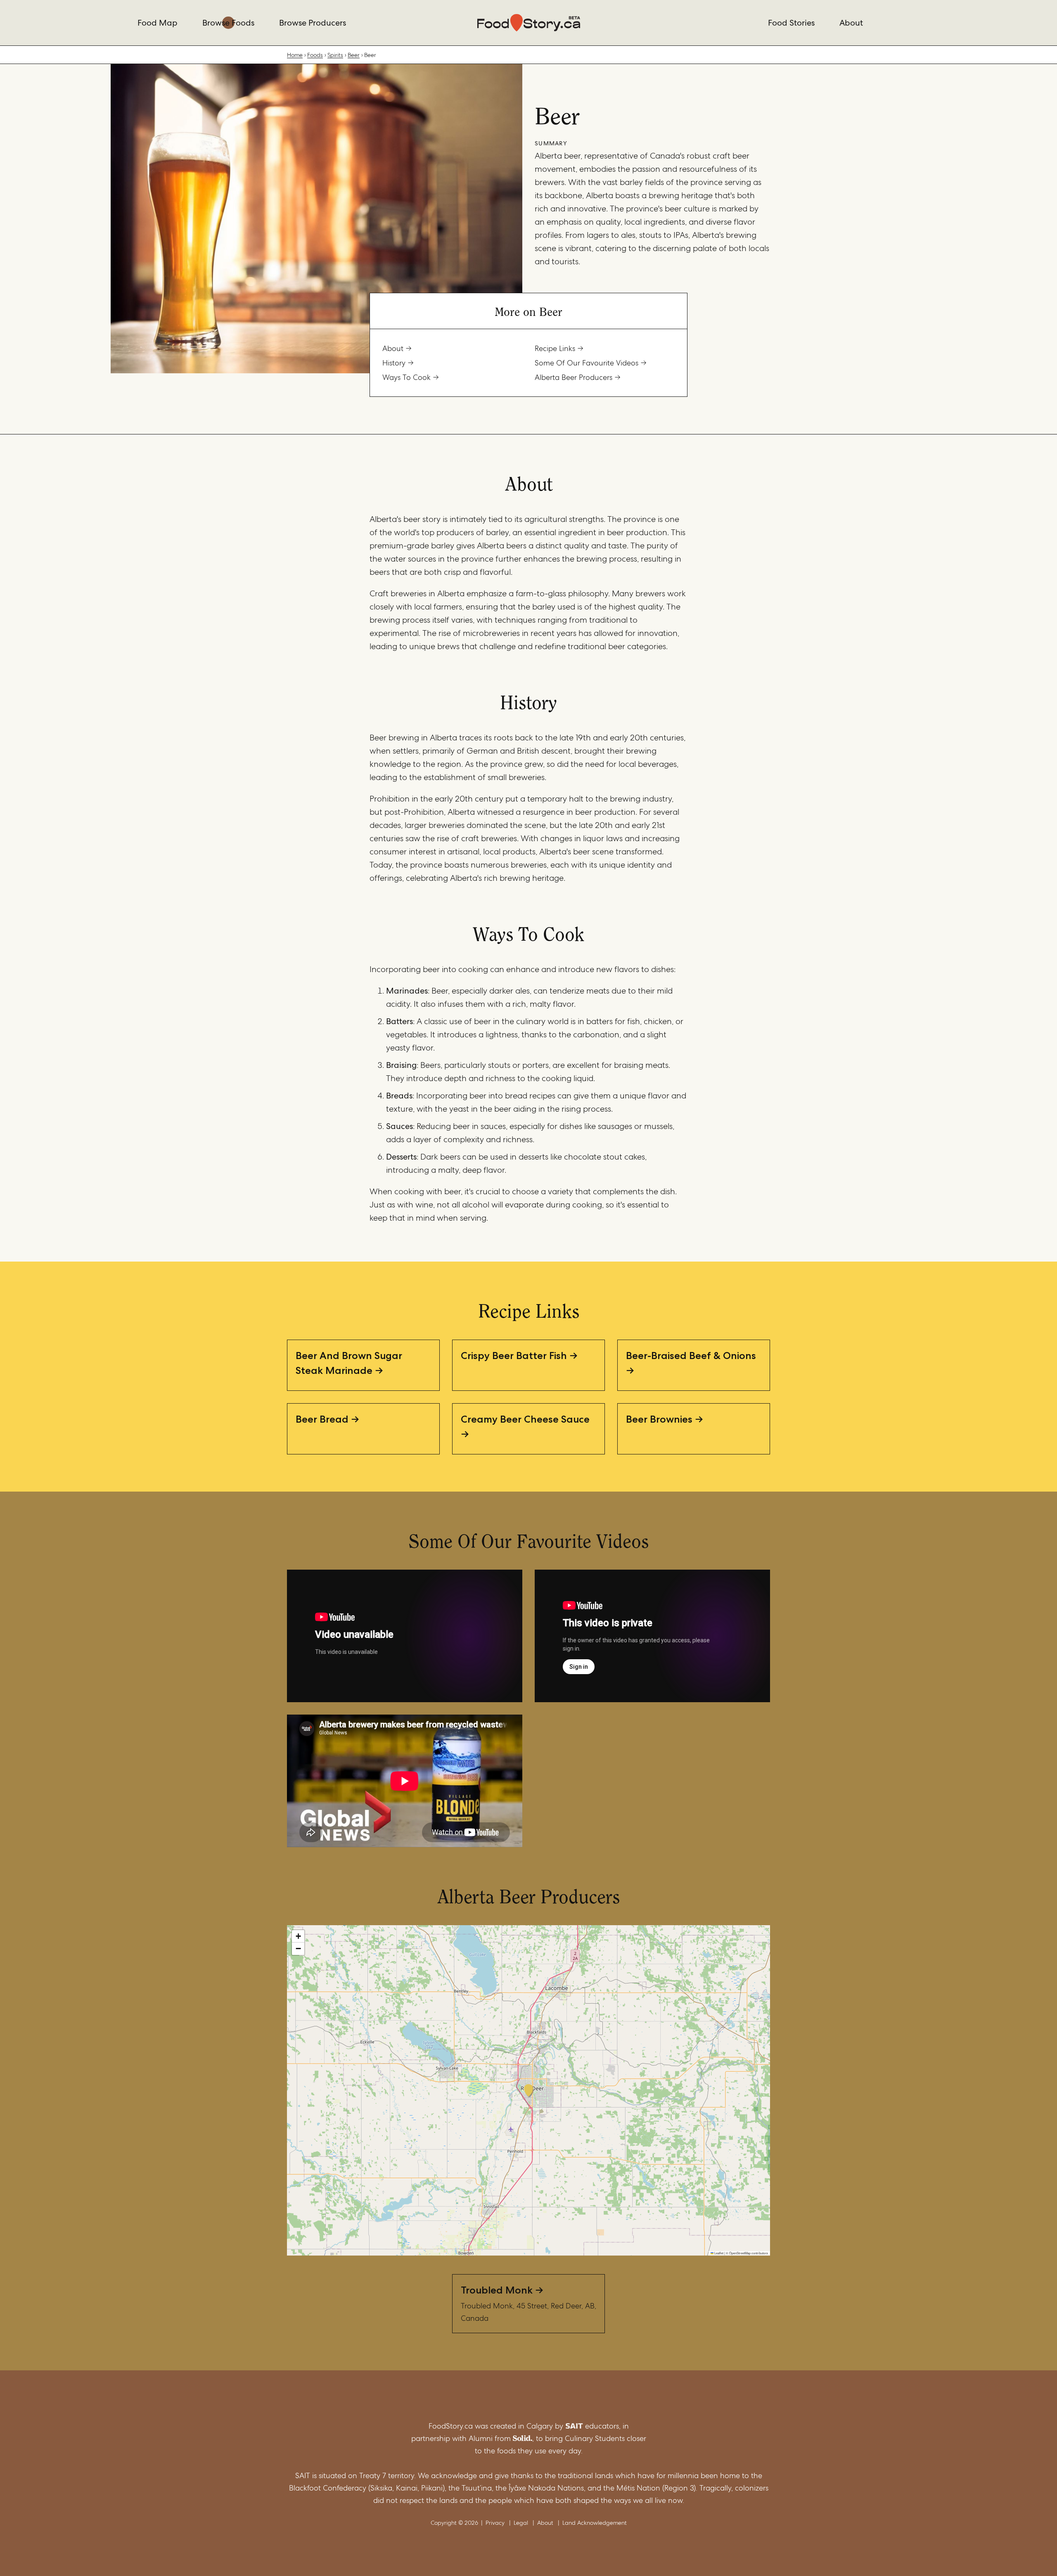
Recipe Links (555, 348)
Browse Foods (228, 23)
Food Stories (791, 23)
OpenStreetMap (740, 2253)
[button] (528, 2090)
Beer (354, 55)
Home (295, 55)
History (394, 363)
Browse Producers (313, 23)
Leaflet (718, 2253)
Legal (521, 2523)
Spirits (335, 55)
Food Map (158, 23)
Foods (315, 55)
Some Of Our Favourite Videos (587, 363)
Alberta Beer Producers (574, 377)
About (851, 23)
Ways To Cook (406, 377)
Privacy (495, 2523)
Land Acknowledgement (595, 2523)
